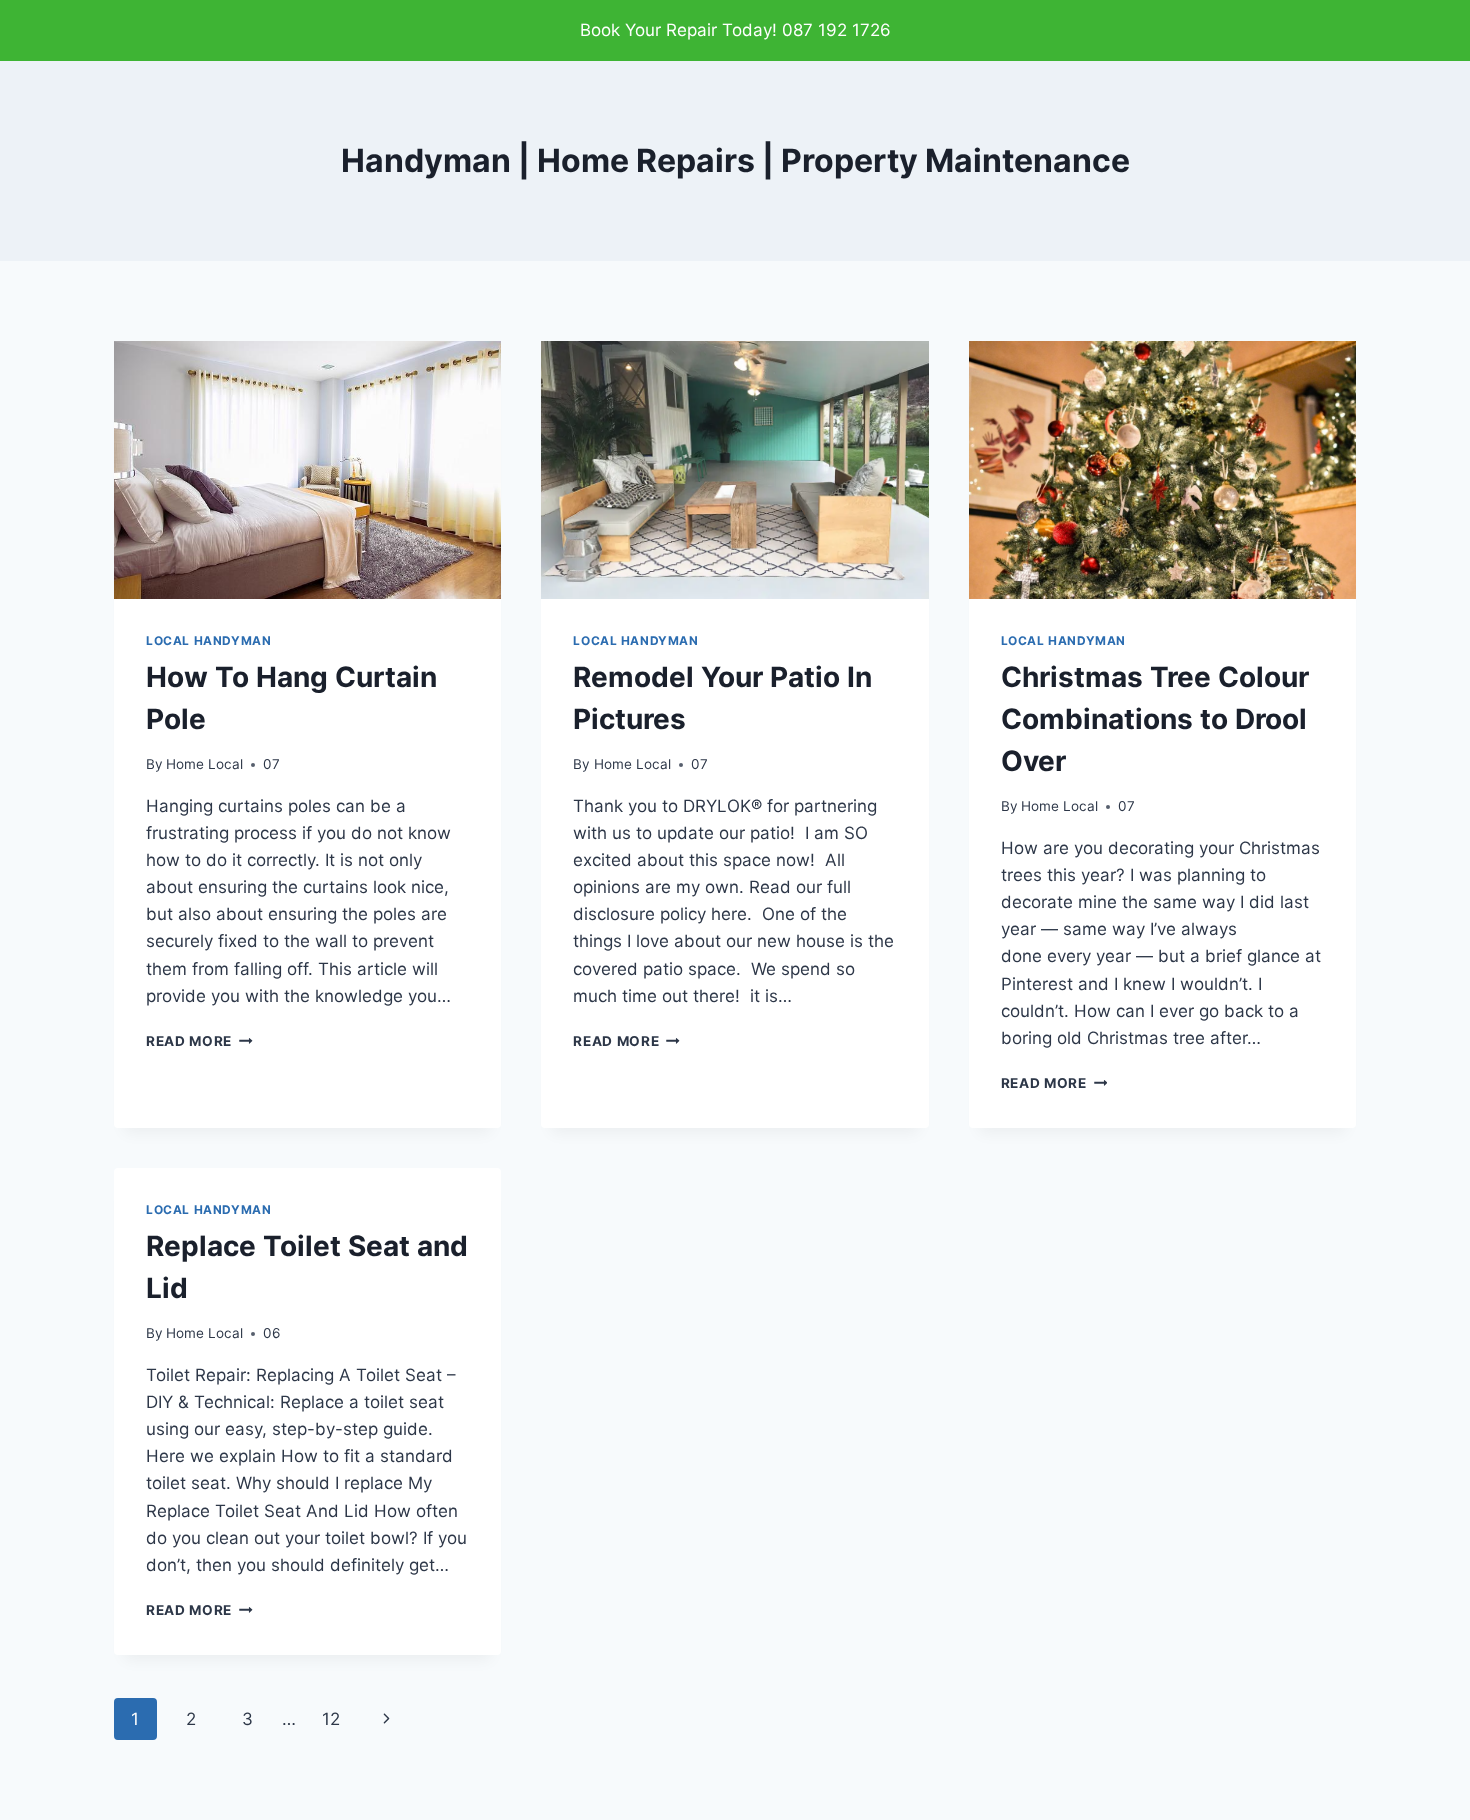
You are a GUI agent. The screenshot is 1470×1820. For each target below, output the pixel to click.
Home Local (204, 764)
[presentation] (307, 470)
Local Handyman (208, 640)
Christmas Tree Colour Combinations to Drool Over (1155, 719)
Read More (199, 1041)
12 (331, 1719)
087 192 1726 (836, 30)
